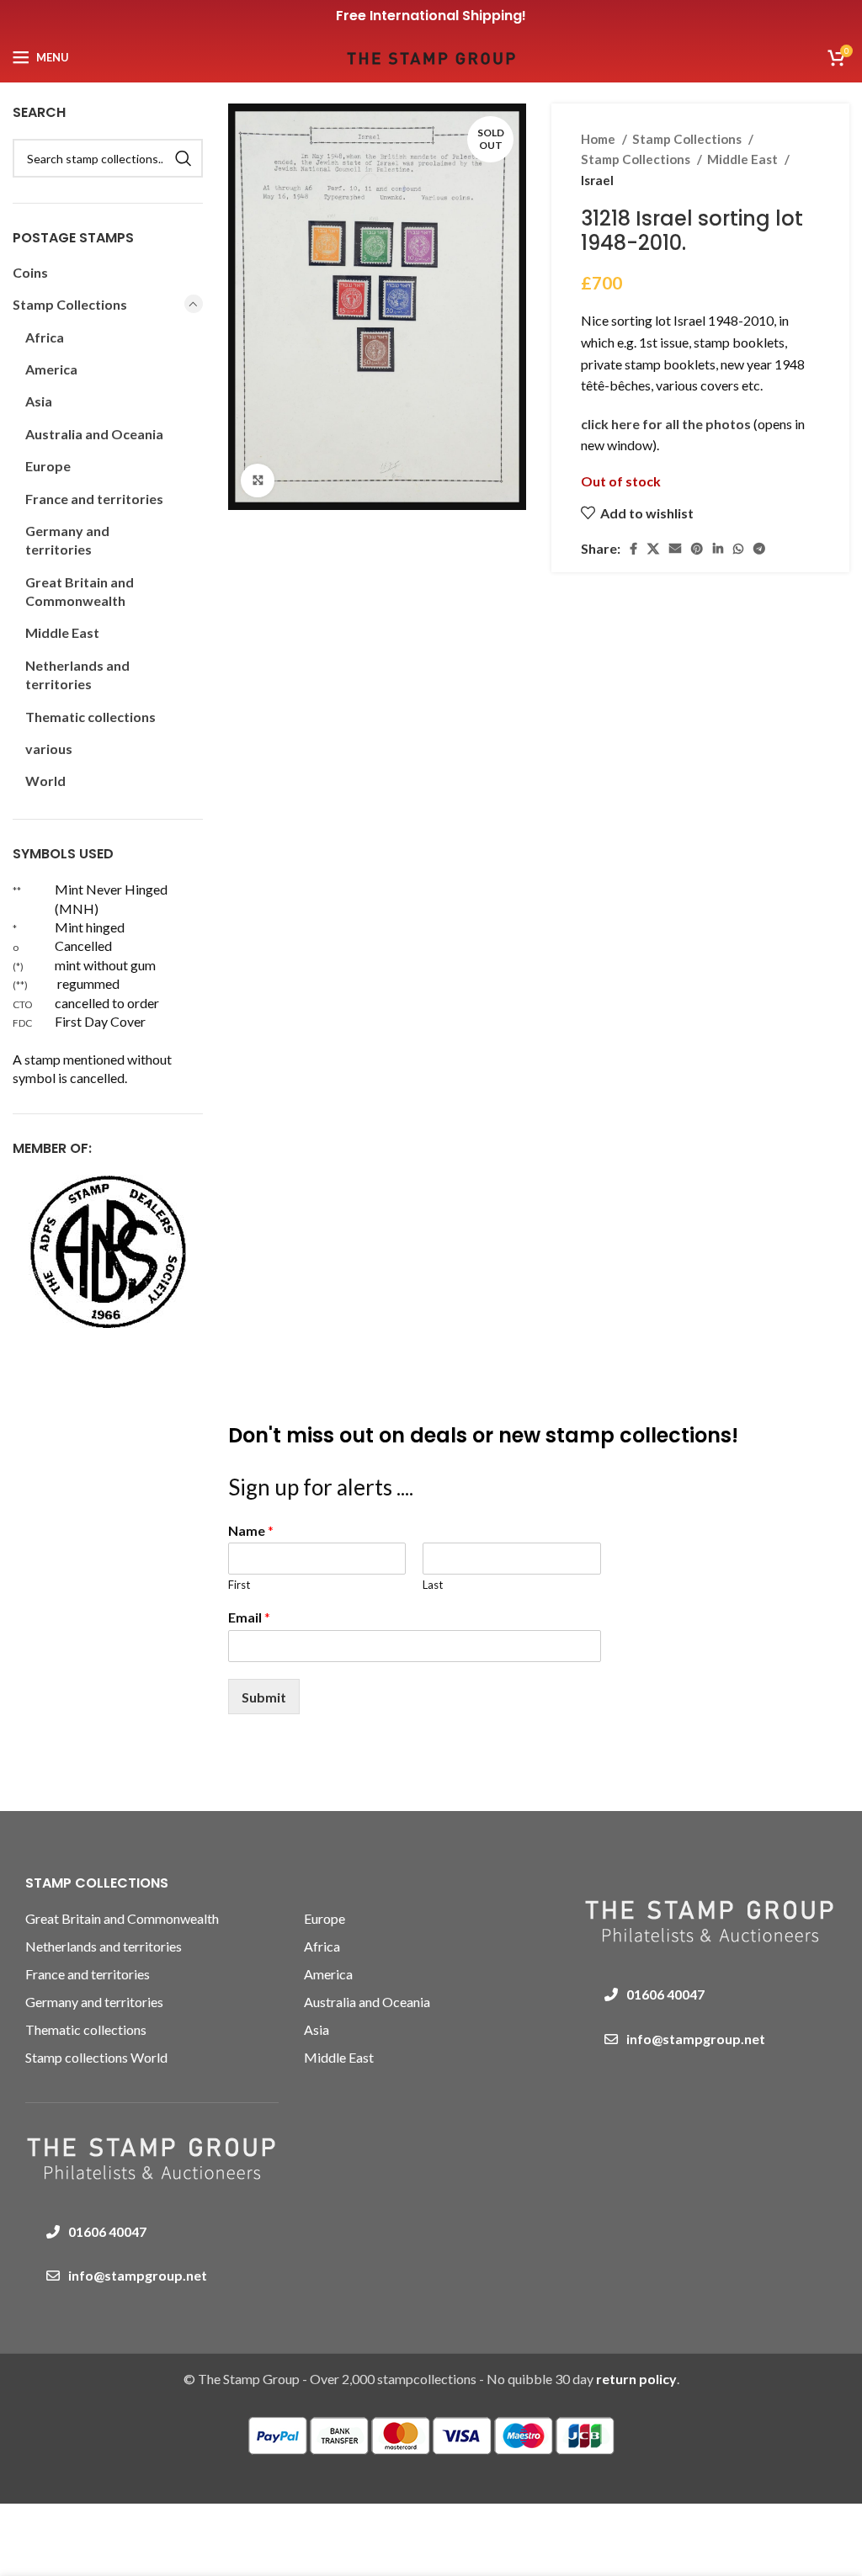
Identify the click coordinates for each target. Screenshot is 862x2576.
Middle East (744, 159)
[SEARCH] (184, 158)
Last (433, 1585)
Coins (30, 272)
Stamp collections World (96, 2057)
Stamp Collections (688, 139)
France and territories (94, 499)
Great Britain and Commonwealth (80, 591)
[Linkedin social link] (718, 549)
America (51, 369)
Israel (597, 180)
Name (251, 1530)
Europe (48, 466)
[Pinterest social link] (697, 549)
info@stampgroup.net (138, 2275)
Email (249, 1617)
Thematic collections (90, 717)
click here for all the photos (667, 424)
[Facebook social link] (633, 549)
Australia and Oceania (94, 434)
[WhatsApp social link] (738, 549)
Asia (39, 401)
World (45, 781)
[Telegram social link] (759, 549)
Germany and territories (67, 540)
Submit (264, 1697)
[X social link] (653, 549)
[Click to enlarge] (258, 481)
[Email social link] (675, 549)
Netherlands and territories (77, 675)
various (49, 749)
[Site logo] (431, 55)
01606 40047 (107, 2231)
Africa (45, 337)
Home (599, 139)
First (239, 1585)
